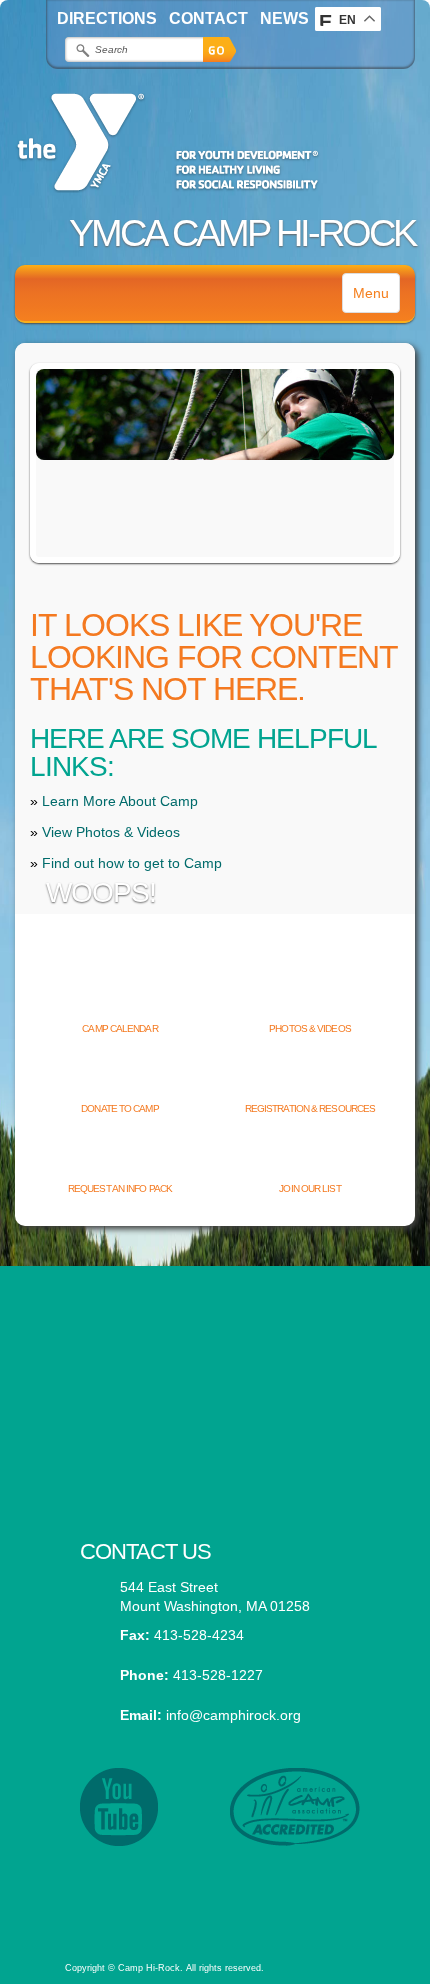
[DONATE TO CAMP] (120, 1076)
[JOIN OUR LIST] (310, 1156)
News (284, 18)
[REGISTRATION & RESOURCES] (310, 1076)
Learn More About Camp (120, 801)
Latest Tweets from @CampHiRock (215, 1335)
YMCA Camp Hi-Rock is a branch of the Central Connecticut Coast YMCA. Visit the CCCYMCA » (213, 1889)
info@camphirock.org (233, 1715)
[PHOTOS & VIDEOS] (310, 996)
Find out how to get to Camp (132, 863)
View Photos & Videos (111, 832)
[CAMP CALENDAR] (120, 996)
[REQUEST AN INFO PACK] (120, 1156)
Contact (208, 18)
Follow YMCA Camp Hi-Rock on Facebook (215, 1433)
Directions (107, 18)
